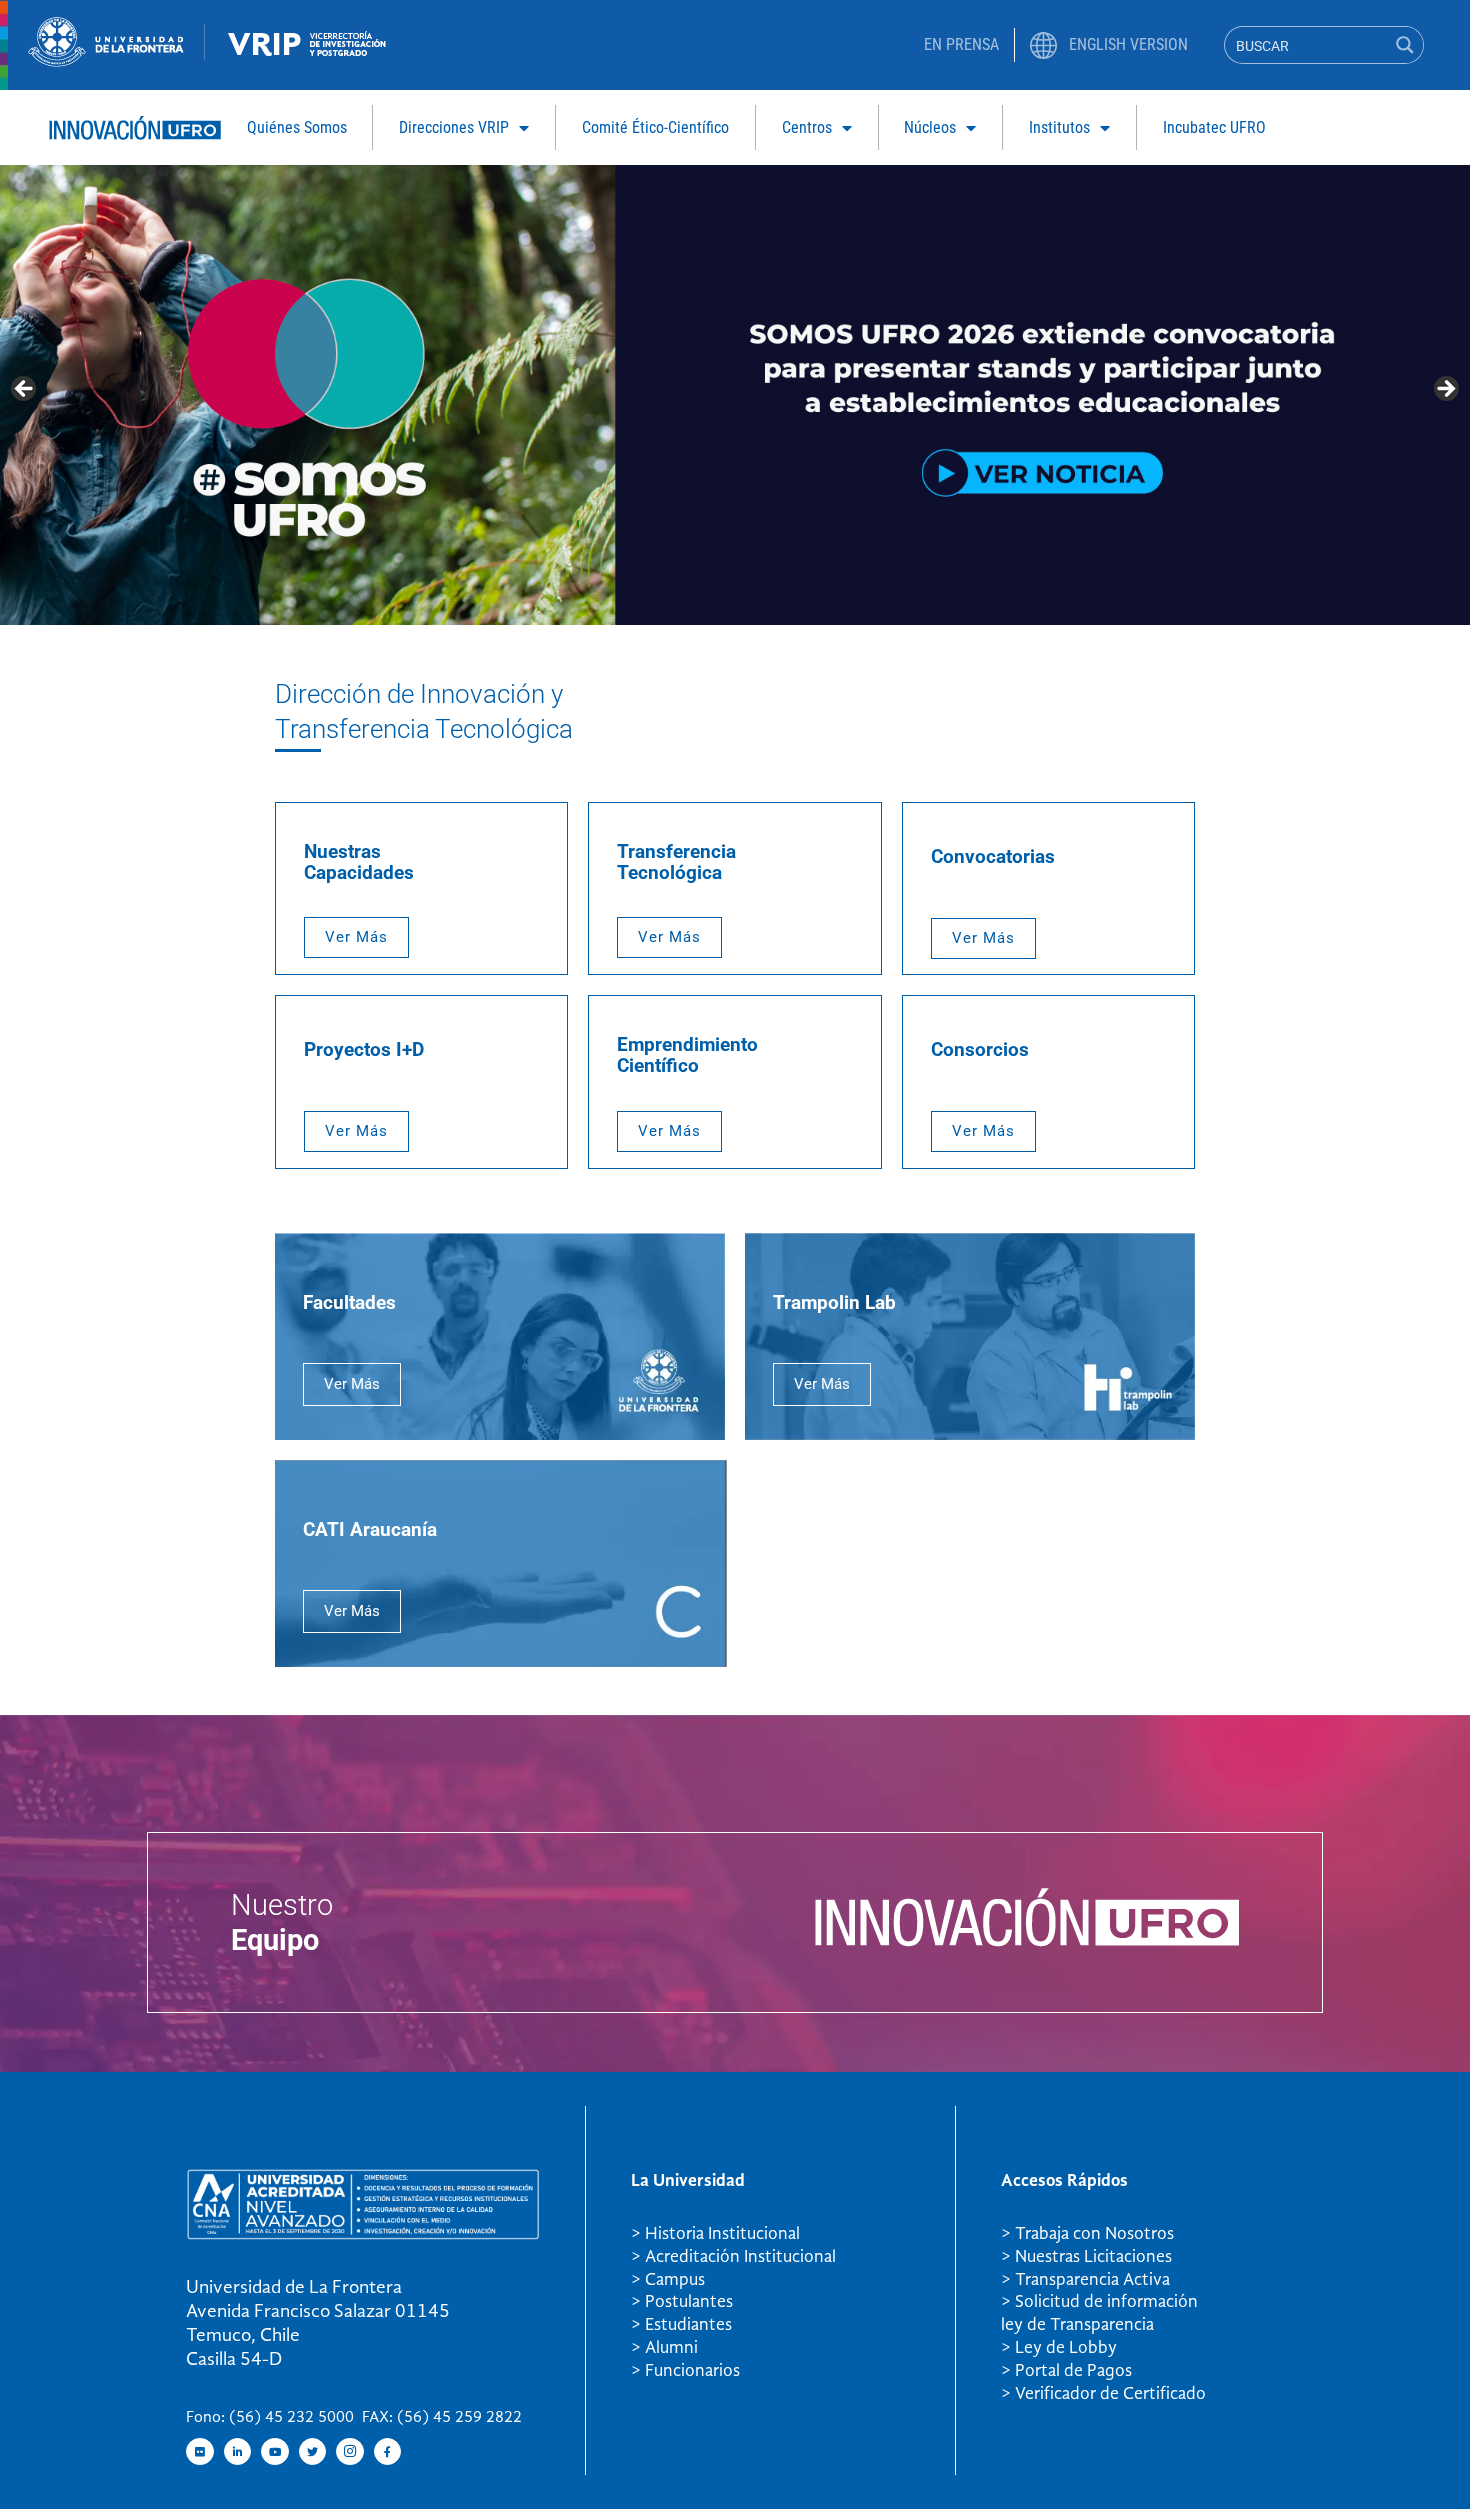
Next (1445, 390)
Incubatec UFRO (1214, 127)
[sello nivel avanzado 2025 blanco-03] (363, 2234)
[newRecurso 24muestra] (1027, 1941)
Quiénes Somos (297, 127)
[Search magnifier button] (1405, 45)
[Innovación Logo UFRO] (135, 134)
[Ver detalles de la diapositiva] (735, 394)
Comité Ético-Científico (655, 127)
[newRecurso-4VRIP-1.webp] (307, 60)
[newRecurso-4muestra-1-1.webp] (106, 61)
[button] (352, 1384)
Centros (807, 127)
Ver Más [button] (356, 937)
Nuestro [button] (282, 1905)
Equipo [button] (275, 1940)
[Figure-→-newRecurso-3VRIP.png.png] (205, 54)
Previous (25, 390)
